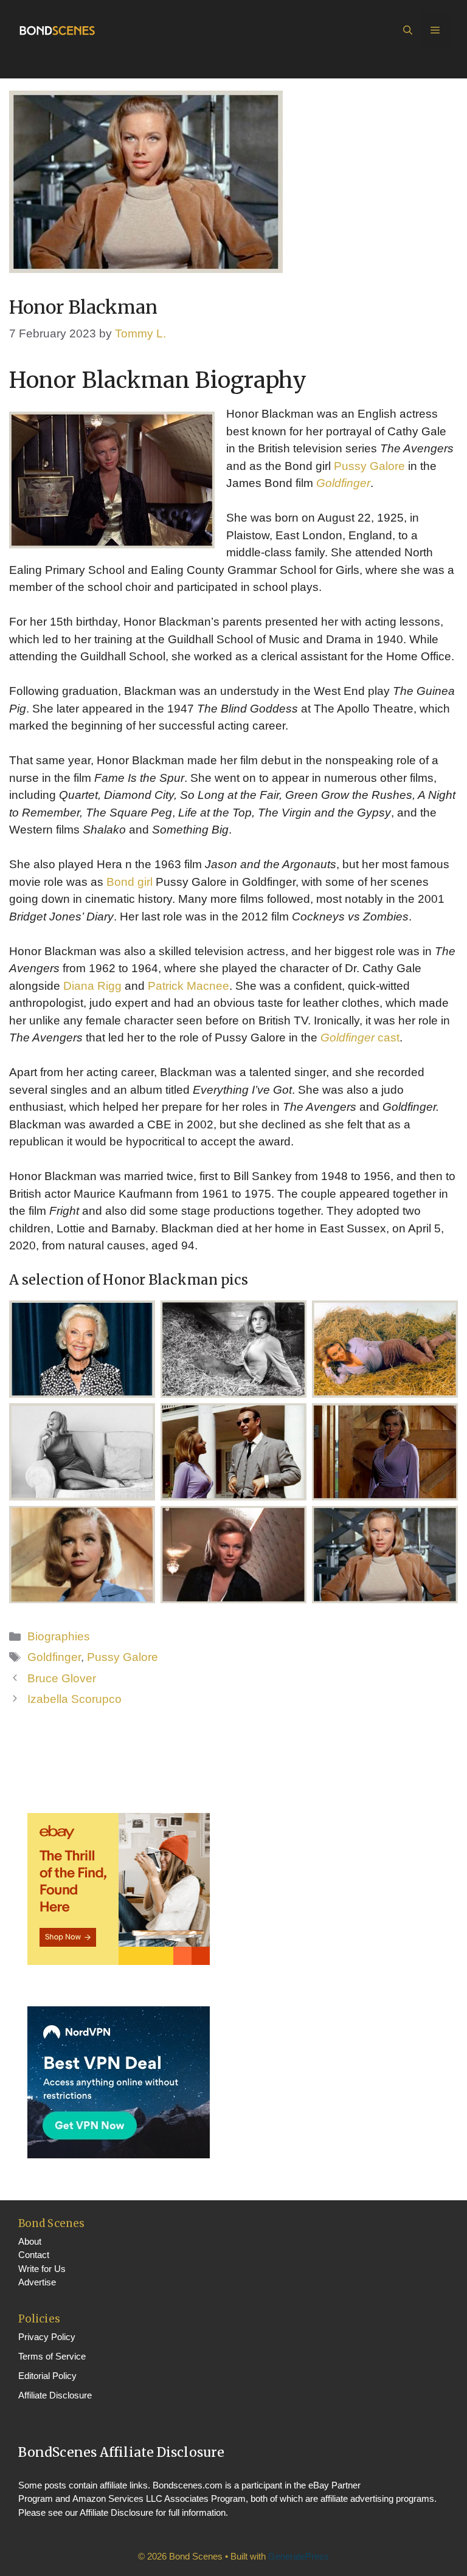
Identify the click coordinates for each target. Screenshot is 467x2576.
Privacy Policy (47, 2337)
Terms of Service (52, 2356)
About (30, 2241)
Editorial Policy (47, 2376)
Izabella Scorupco (74, 1699)
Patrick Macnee (189, 986)
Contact (34, 2255)
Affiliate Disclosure (55, 2395)
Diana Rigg (92, 986)
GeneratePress (299, 2556)
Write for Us (42, 2269)
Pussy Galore (369, 466)
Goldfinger (343, 483)
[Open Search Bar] (408, 30)
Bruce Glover (62, 1678)
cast (360, 1038)
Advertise (37, 2282)
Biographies (59, 1636)
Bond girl (131, 882)
